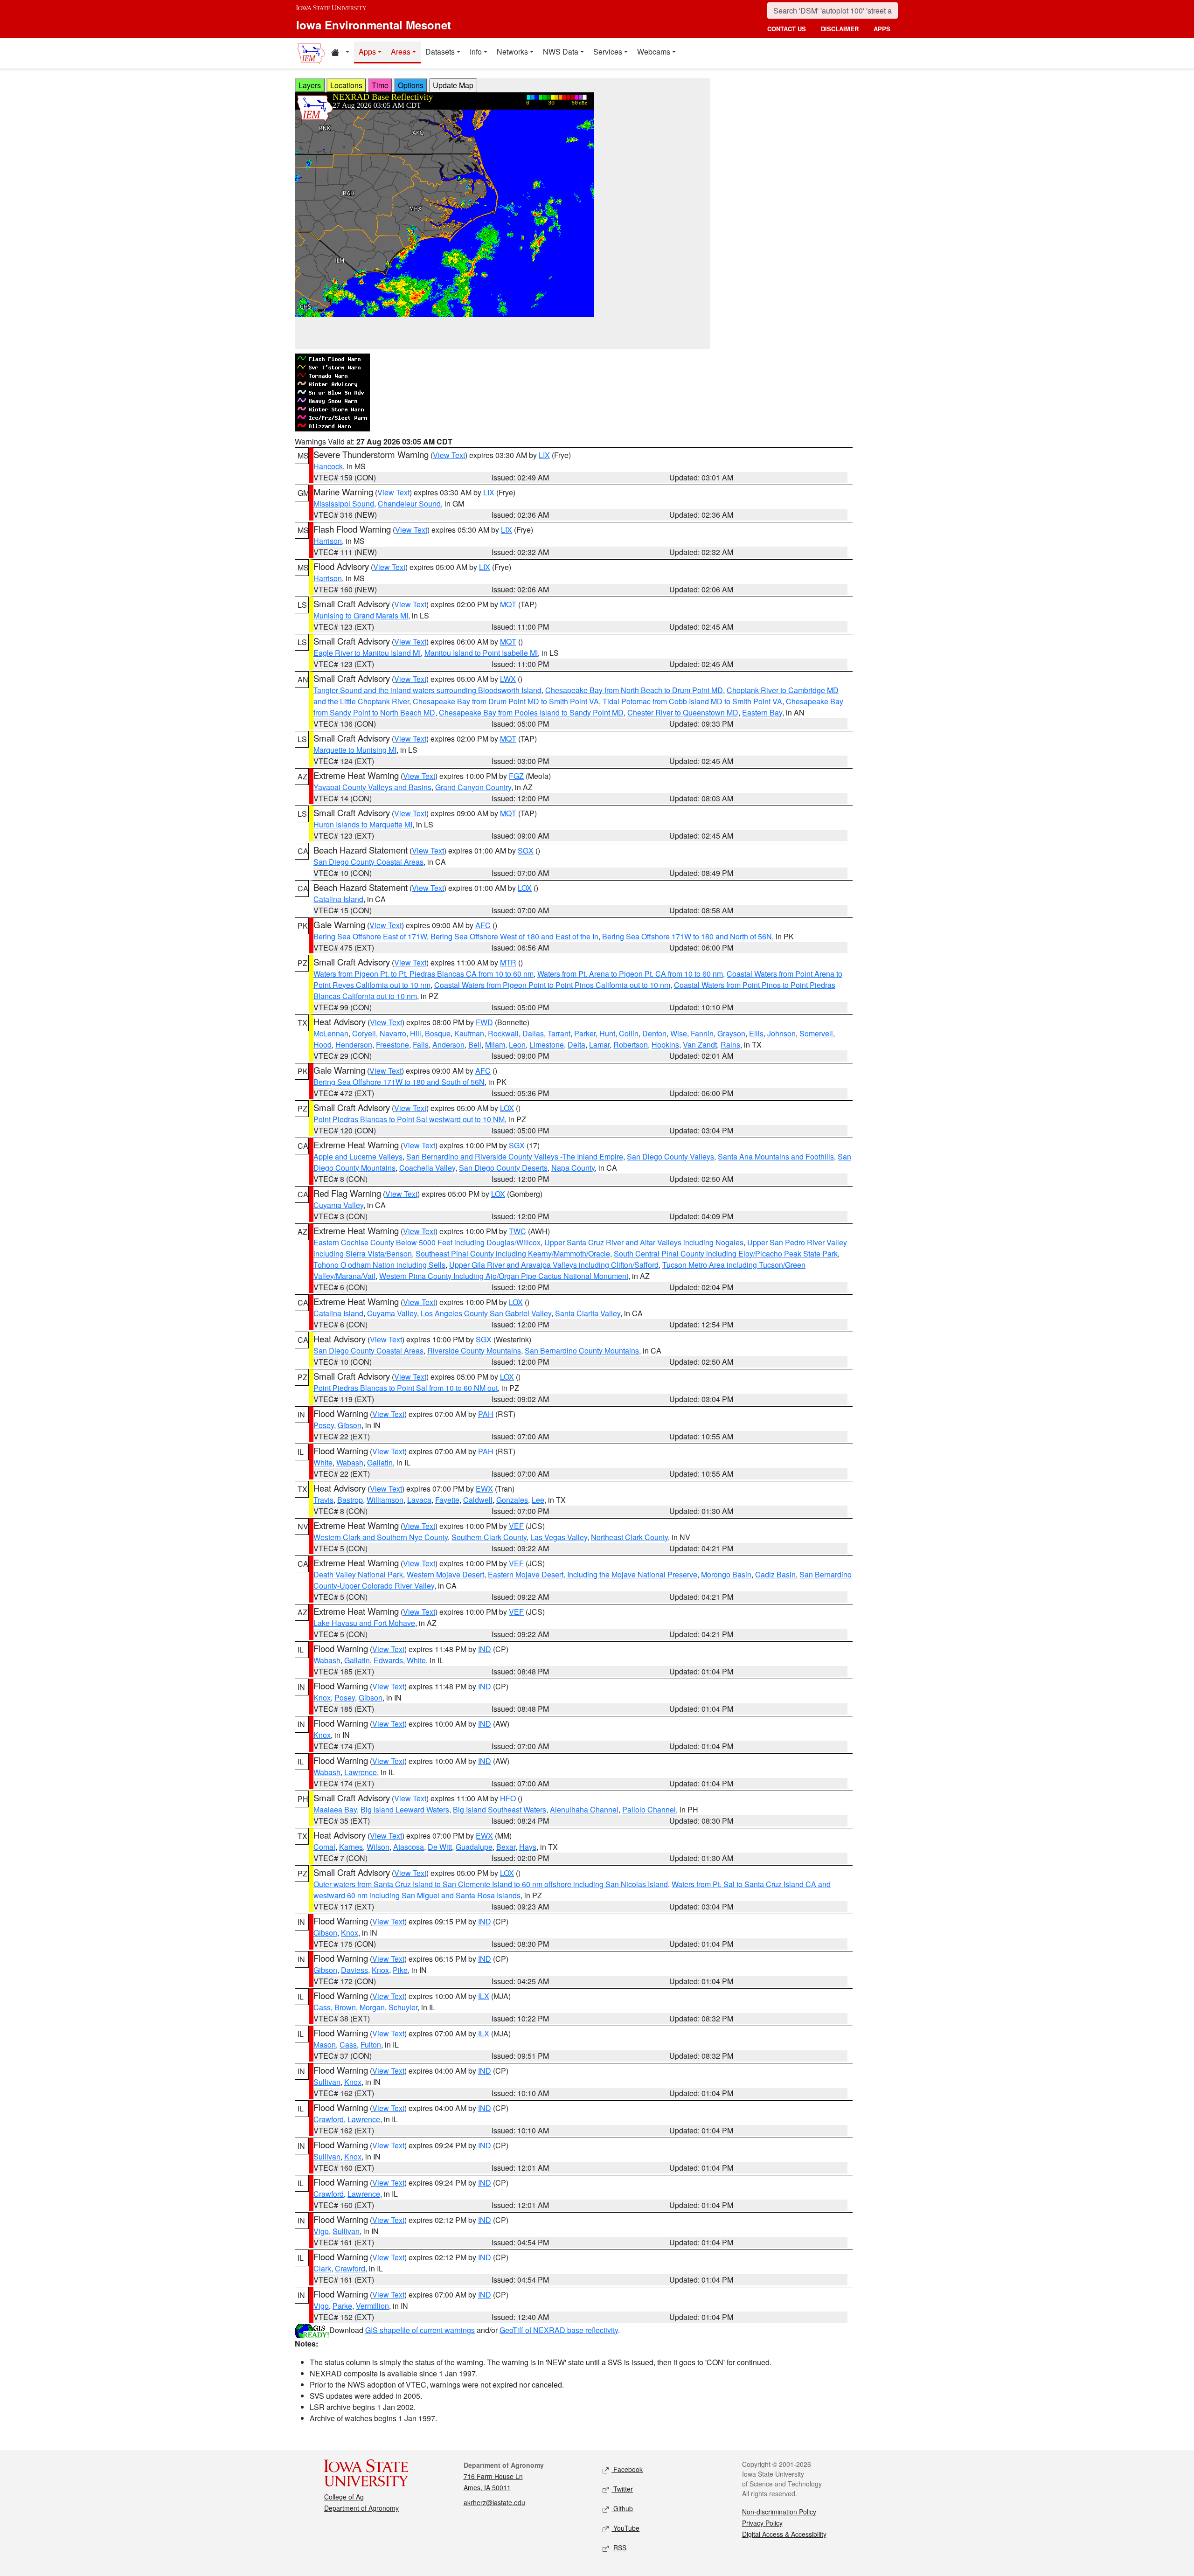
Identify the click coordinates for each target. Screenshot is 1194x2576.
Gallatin (380, 1462)
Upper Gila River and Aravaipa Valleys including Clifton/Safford (554, 1265)
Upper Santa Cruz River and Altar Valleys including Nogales (644, 1242)
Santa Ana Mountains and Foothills (776, 1156)
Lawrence (361, 1772)
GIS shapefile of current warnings (420, 2330)
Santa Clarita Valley (588, 1313)
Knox (322, 1698)
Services (608, 52)
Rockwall (503, 1033)
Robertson (631, 1045)
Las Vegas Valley (559, 1537)
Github (622, 2508)
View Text (449, 455)
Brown (345, 2007)
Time (380, 85)
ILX (484, 1996)
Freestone (392, 1045)
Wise (679, 1033)
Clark (322, 2268)
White (323, 1462)
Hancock (328, 466)
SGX (526, 851)
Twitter (622, 2489)
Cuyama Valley (338, 1205)
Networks (512, 52)
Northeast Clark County (629, 1537)
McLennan (331, 1033)
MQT (508, 604)
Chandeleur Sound (409, 503)
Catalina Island (338, 899)
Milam (495, 1045)
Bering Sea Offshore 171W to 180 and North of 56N (687, 936)
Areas (401, 52)
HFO (508, 1798)
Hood (323, 1045)
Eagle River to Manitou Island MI (367, 653)
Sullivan (327, 2082)
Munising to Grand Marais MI (361, 615)
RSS (619, 2548)
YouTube (625, 2528)
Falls (421, 1045)
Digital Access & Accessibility (784, 2534)
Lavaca (419, 1500)
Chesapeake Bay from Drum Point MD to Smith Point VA (506, 701)
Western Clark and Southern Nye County (381, 1537)
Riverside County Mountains (474, 1350)
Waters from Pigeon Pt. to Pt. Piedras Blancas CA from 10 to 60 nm (423, 974)
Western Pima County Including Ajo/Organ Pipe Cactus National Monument (504, 1276)
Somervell (816, 1033)
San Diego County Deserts (503, 1168)
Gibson (350, 1425)
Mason (325, 2045)
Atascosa (409, 1847)
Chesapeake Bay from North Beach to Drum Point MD (634, 690)
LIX (544, 455)
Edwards (388, 1660)
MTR (508, 962)
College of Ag (344, 2497)
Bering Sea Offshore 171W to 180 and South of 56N (399, 1082)
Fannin (702, 1033)
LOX (525, 888)
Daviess (354, 1970)
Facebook (627, 2469)
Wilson (378, 1847)
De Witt (440, 1847)
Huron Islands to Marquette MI (363, 824)
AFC (483, 925)
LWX (508, 679)
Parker (585, 1033)
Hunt (607, 1033)
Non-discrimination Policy (779, 2512)
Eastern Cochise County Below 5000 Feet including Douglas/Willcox (427, 1242)
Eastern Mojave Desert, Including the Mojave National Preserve (593, 1574)
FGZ (516, 776)
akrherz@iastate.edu (494, 2502)
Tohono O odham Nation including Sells (379, 1265)
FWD (484, 1022)
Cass (322, 2007)
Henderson (354, 1045)
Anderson (448, 1045)
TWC (517, 1231)
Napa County (573, 1168)
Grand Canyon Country (473, 787)
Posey (324, 1425)
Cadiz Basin (775, 1574)
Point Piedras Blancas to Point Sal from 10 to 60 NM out (406, 1388)
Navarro (393, 1033)
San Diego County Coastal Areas (368, 862)
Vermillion (372, 2306)
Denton (654, 1033)
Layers (310, 85)
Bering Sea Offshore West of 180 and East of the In (514, 936)
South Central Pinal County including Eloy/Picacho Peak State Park (726, 1253)
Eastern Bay (762, 712)
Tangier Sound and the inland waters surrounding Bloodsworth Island (427, 690)
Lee (538, 1500)
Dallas (533, 1033)
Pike (400, 1970)
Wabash (350, 1462)
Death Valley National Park (358, 1574)
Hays (528, 1847)
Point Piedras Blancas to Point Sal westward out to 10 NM (409, 1119)
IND (485, 1649)
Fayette (447, 1500)
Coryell (364, 1033)
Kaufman (469, 1033)
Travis (323, 1500)
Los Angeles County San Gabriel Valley (486, 1313)
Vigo (321, 2231)
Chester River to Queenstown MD (683, 712)
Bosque (438, 1033)
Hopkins (665, 1045)
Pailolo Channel (649, 1809)
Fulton (371, 2045)
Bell (475, 1045)
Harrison (328, 541)
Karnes (351, 1847)
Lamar (599, 1045)
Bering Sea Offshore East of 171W (370, 936)
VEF (516, 1526)
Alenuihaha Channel (584, 1809)
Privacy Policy (762, 2523)
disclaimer (840, 29)
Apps (367, 52)
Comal (324, 1847)
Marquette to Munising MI (355, 750)
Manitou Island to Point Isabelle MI (481, 653)
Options (411, 85)
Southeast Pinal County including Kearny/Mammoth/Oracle (513, 1253)
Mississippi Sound (344, 503)
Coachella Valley (427, 1168)
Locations (346, 85)
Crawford (329, 2119)
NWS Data (561, 52)
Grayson (731, 1033)
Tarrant (559, 1033)
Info (476, 52)
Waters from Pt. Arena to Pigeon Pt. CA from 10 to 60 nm (630, 974)
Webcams (654, 52)
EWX (484, 1489)
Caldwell (478, 1500)
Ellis (756, 1033)
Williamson (385, 1500)
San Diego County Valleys (670, 1156)
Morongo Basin (726, 1574)
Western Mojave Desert (445, 1574)
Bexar (506, 1847)
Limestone (547, 1045)
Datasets (440, 52)
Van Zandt (700, 1045)
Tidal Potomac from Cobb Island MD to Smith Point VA (692, 701)
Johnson (781, 1033)
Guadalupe (474, 1847)
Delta (576, 1045)
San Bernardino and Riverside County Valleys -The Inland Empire (515, 1156)
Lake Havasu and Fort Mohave (364, 1623)
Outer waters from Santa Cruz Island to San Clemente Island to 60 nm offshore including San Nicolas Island (491, 1884)
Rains (730, 1045)
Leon (517, 1045)
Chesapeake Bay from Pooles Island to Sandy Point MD (531, 712)
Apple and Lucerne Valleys (358, 1156)
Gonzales (512, 1500)
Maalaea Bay (335, 1809)
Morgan (372, 2007)
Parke (342, 2306)
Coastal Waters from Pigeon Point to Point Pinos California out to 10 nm (552, 985)
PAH (486, 1414)
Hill (416, 1033)
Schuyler (403, 2007)
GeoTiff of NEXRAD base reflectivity (559, 2330)
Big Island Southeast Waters (500, 1809)
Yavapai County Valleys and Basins (372, 787)
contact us (787, 29)
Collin (629, 1033)
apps (882, 29)
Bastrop (350, 1500)
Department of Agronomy (361, 2508)
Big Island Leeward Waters (405, 1809)
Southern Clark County (489, 1537)
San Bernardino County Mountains (582, 1350)
